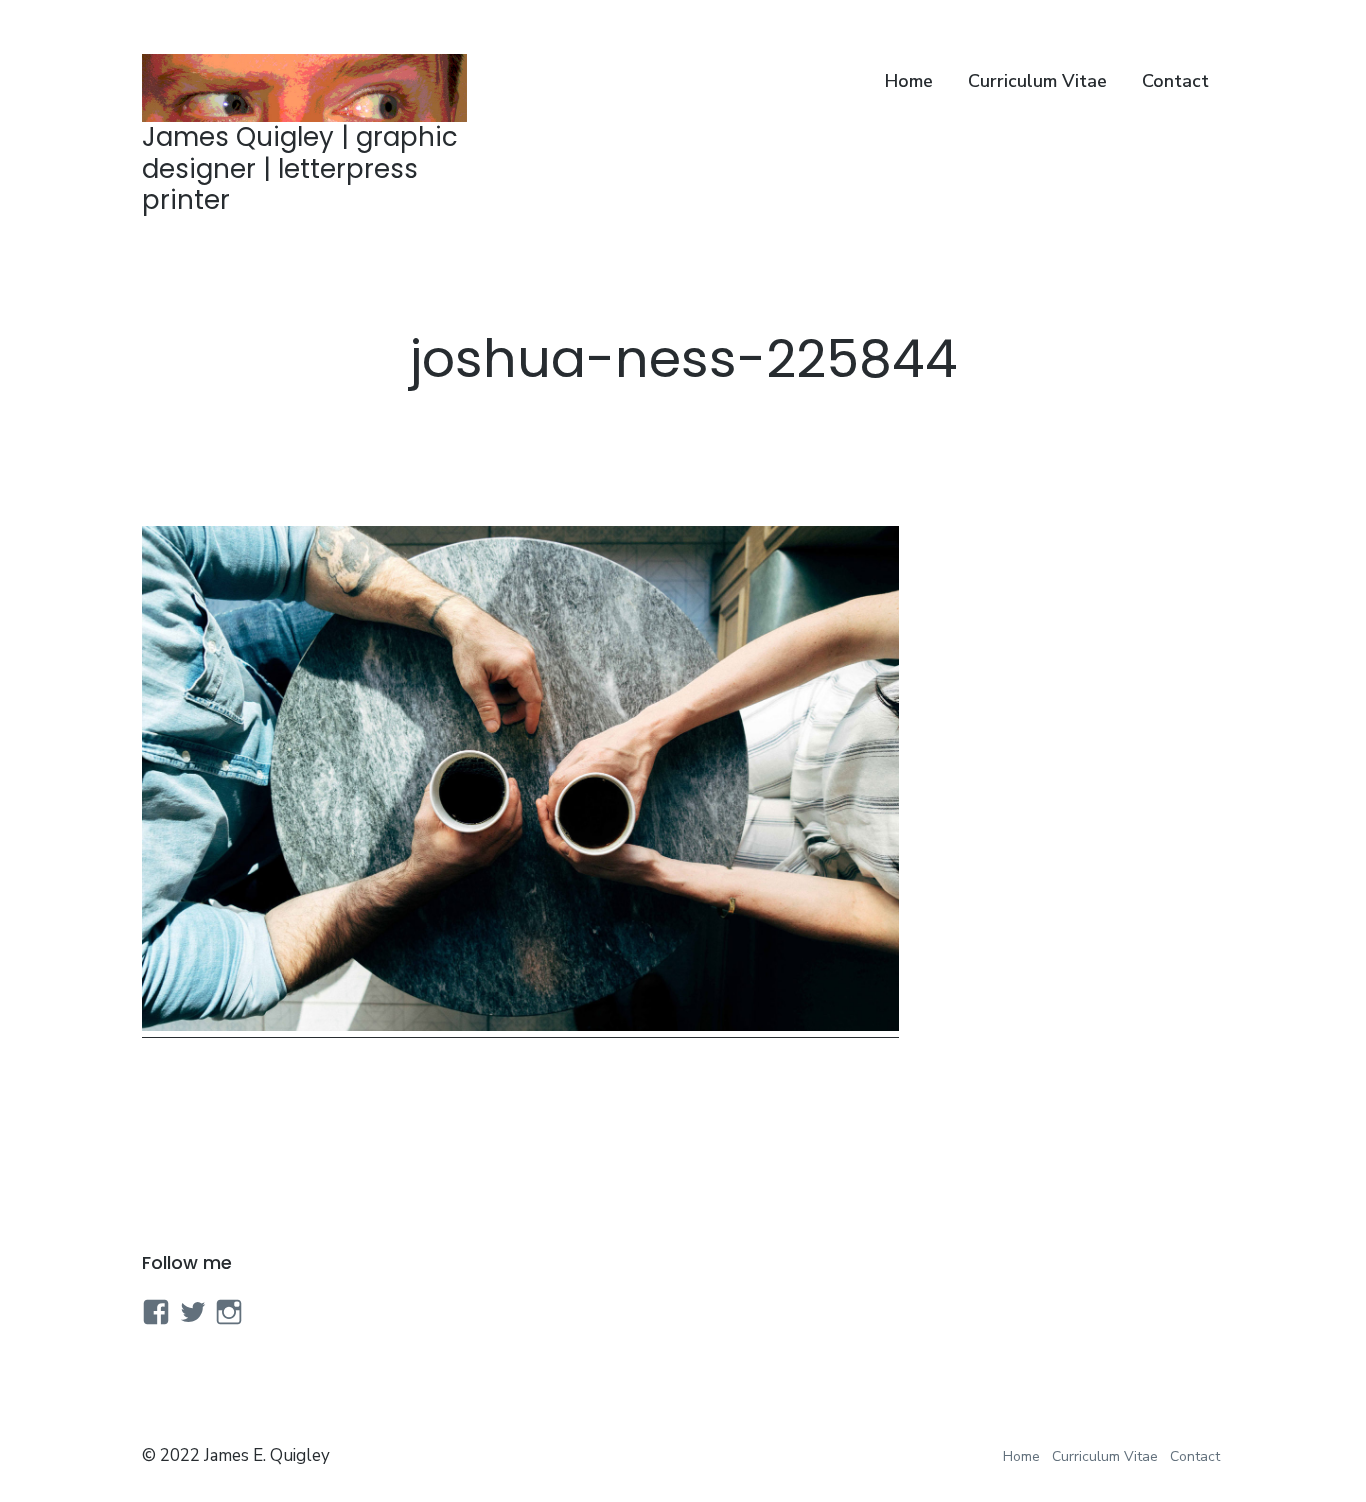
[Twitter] (193, 1312)
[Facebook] (156, 1312)
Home (909, 81)
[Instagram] (229, 1312)
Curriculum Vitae (1037, 81)
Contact (1175, 81)
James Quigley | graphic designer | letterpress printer (300, 168)
